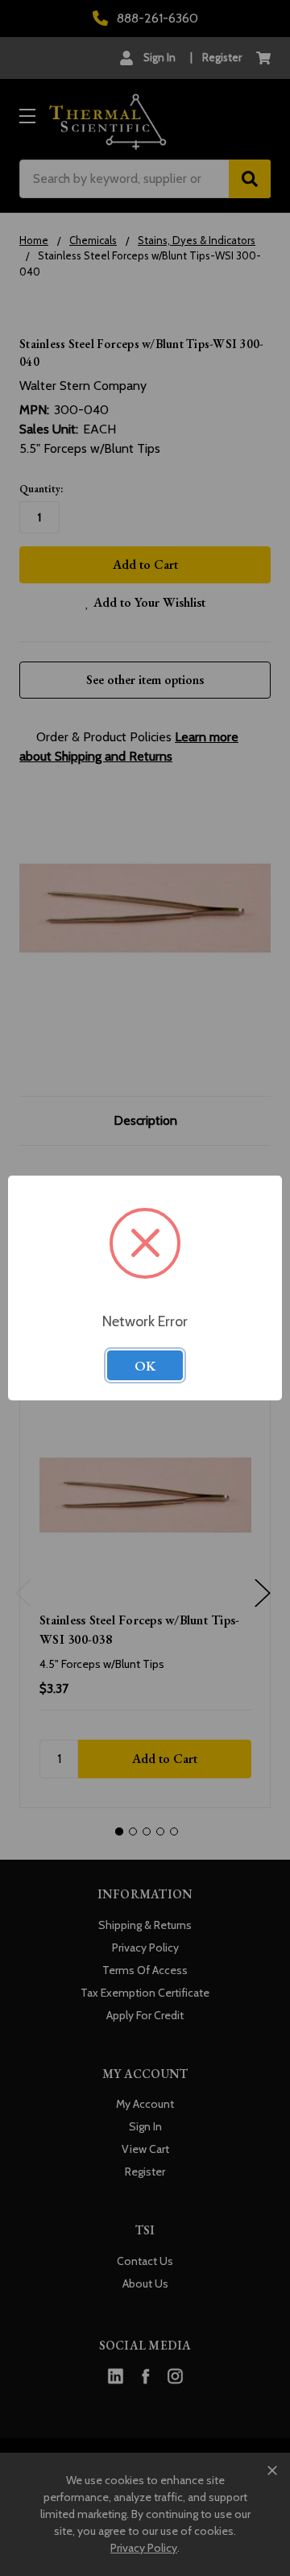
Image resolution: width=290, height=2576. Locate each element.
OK (145, 1366)
